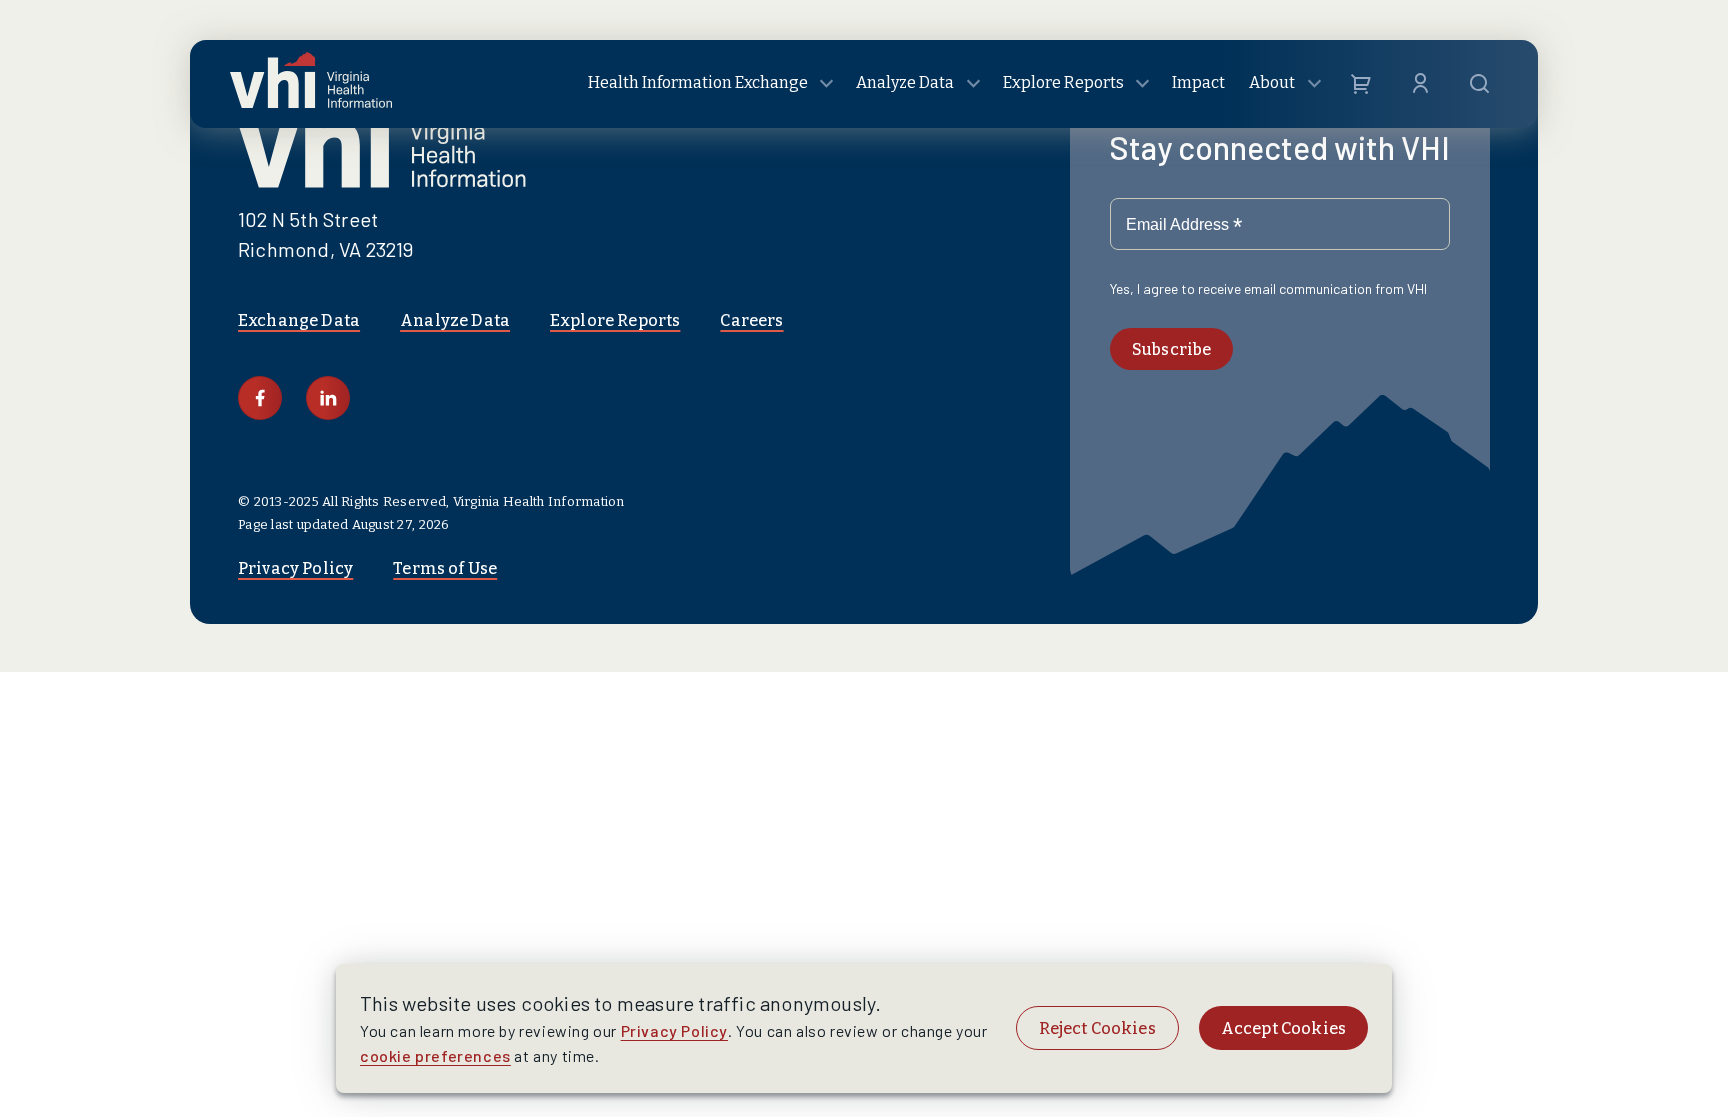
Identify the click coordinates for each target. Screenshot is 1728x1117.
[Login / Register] (1420, 84)
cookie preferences (435, 1055)
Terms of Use (445, 568)
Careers (751, 320)
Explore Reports (615, 320)
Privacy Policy (295, 568)
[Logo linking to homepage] (311, 84)
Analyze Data (455, 320)
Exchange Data (299, 320)
